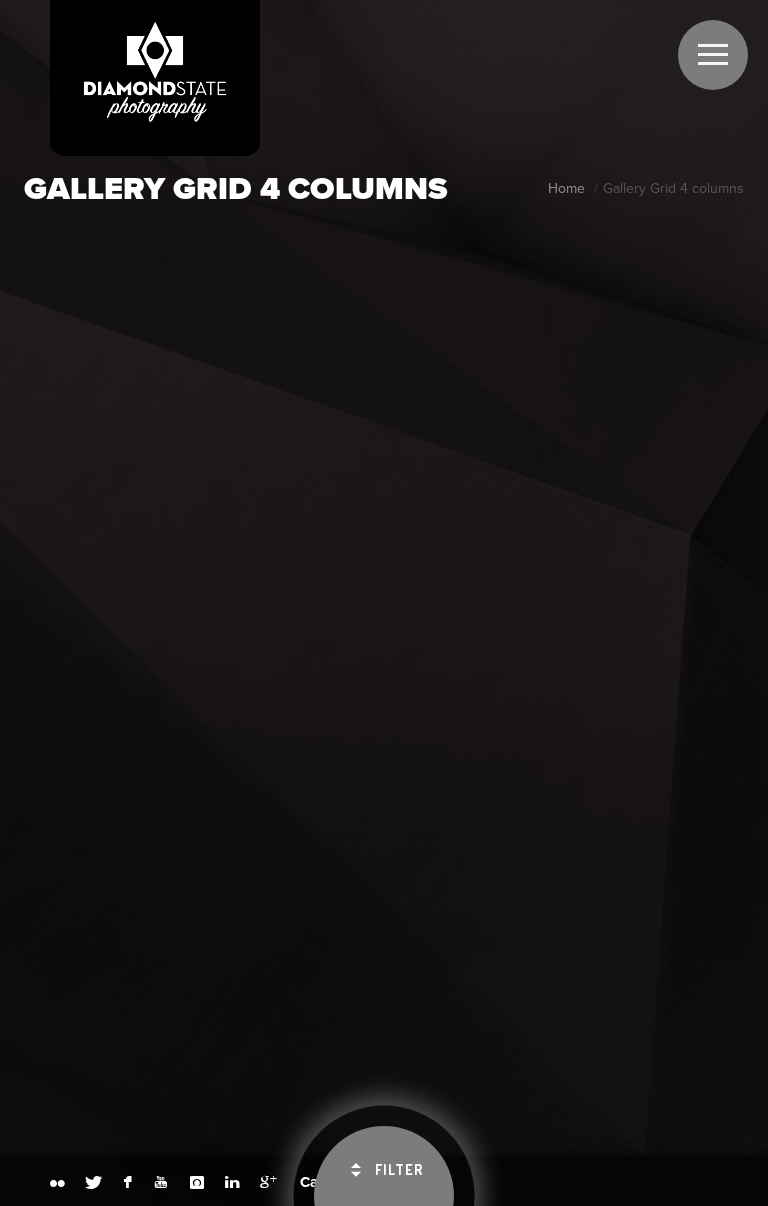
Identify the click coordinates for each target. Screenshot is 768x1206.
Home (566, 188)
